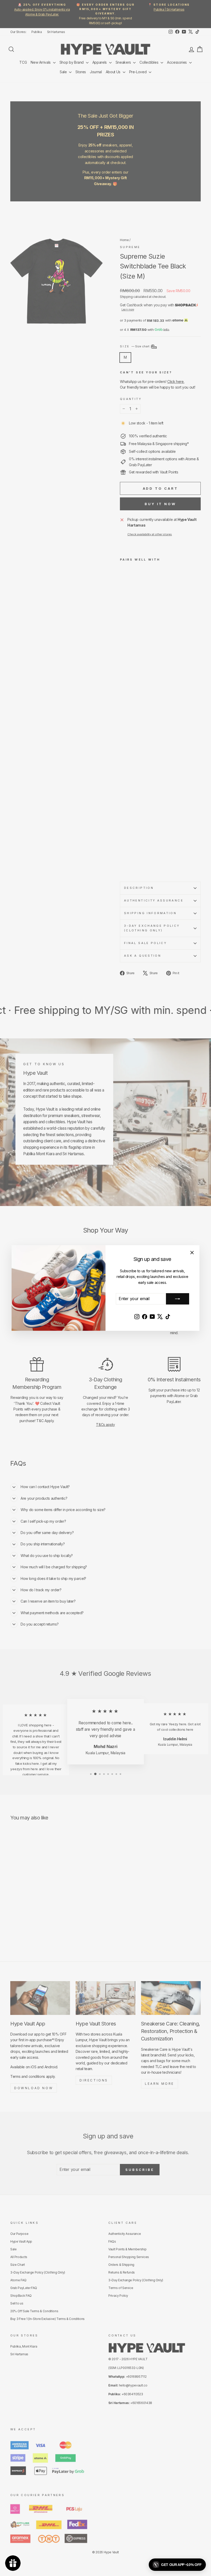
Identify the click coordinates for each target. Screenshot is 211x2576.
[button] (177, 2565)
